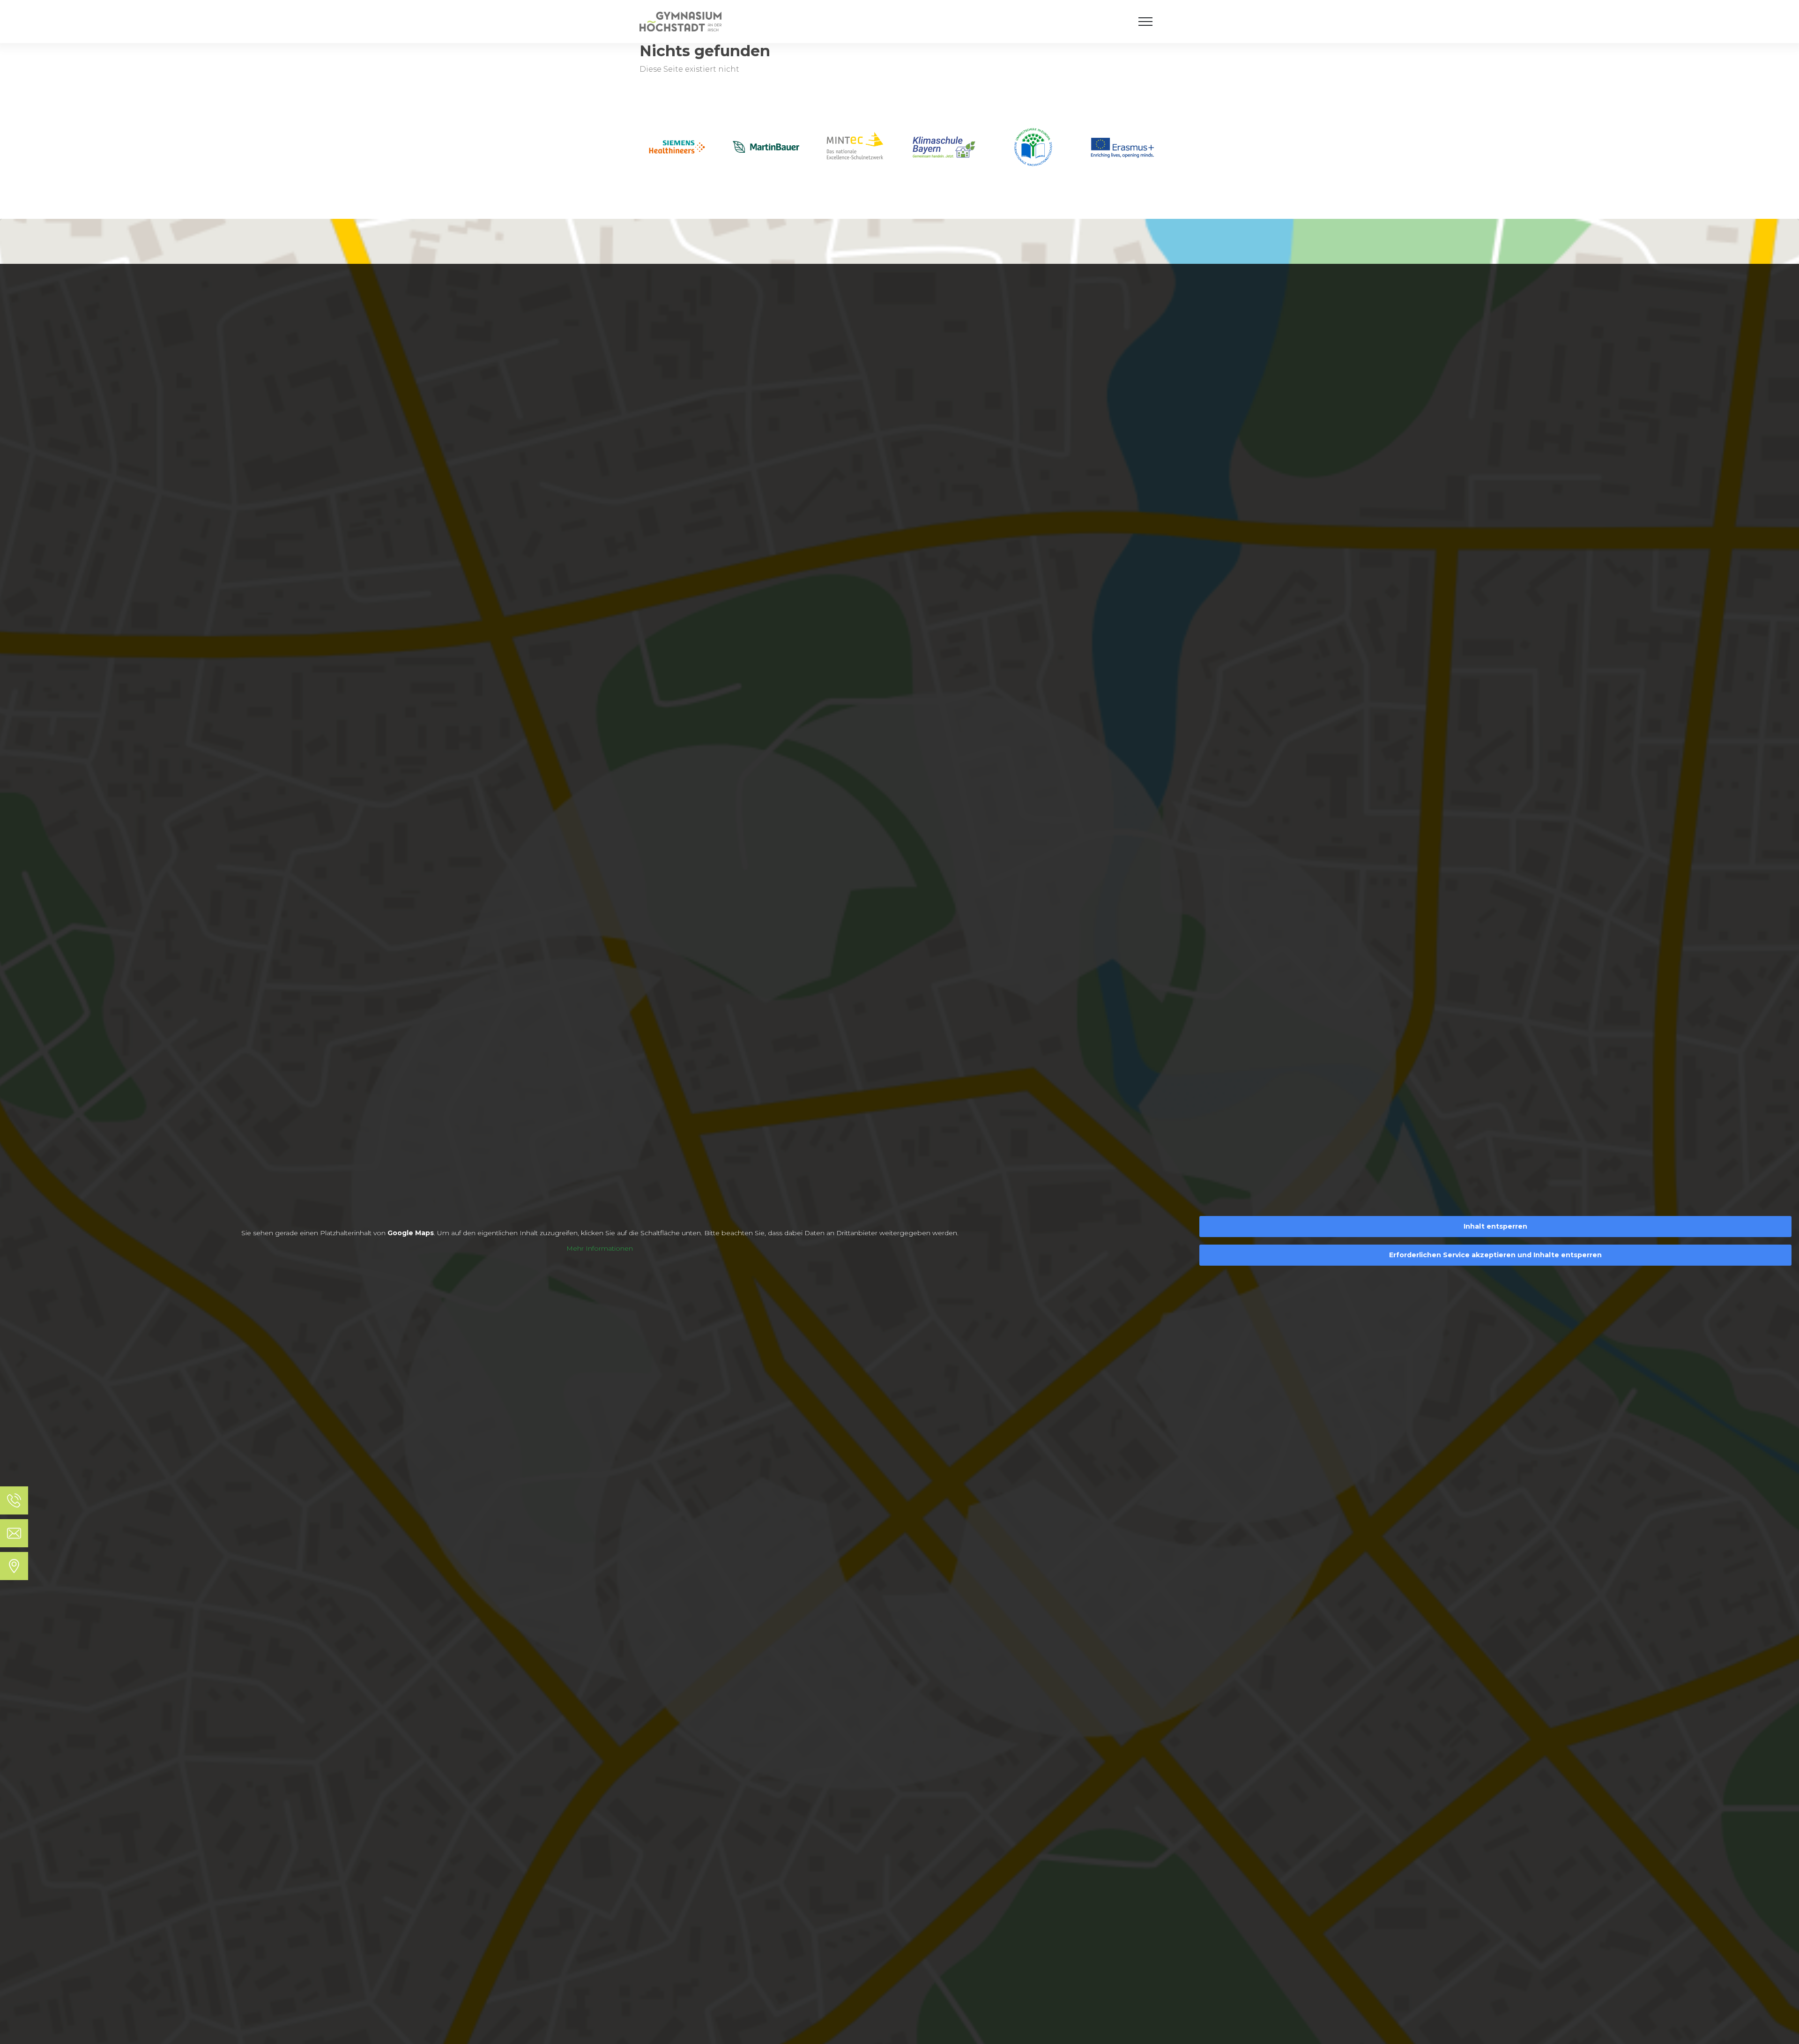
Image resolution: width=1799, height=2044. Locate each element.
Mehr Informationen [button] (600, 1249)
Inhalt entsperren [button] (1495, 1226)
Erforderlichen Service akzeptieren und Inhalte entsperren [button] (1495, 1255)
